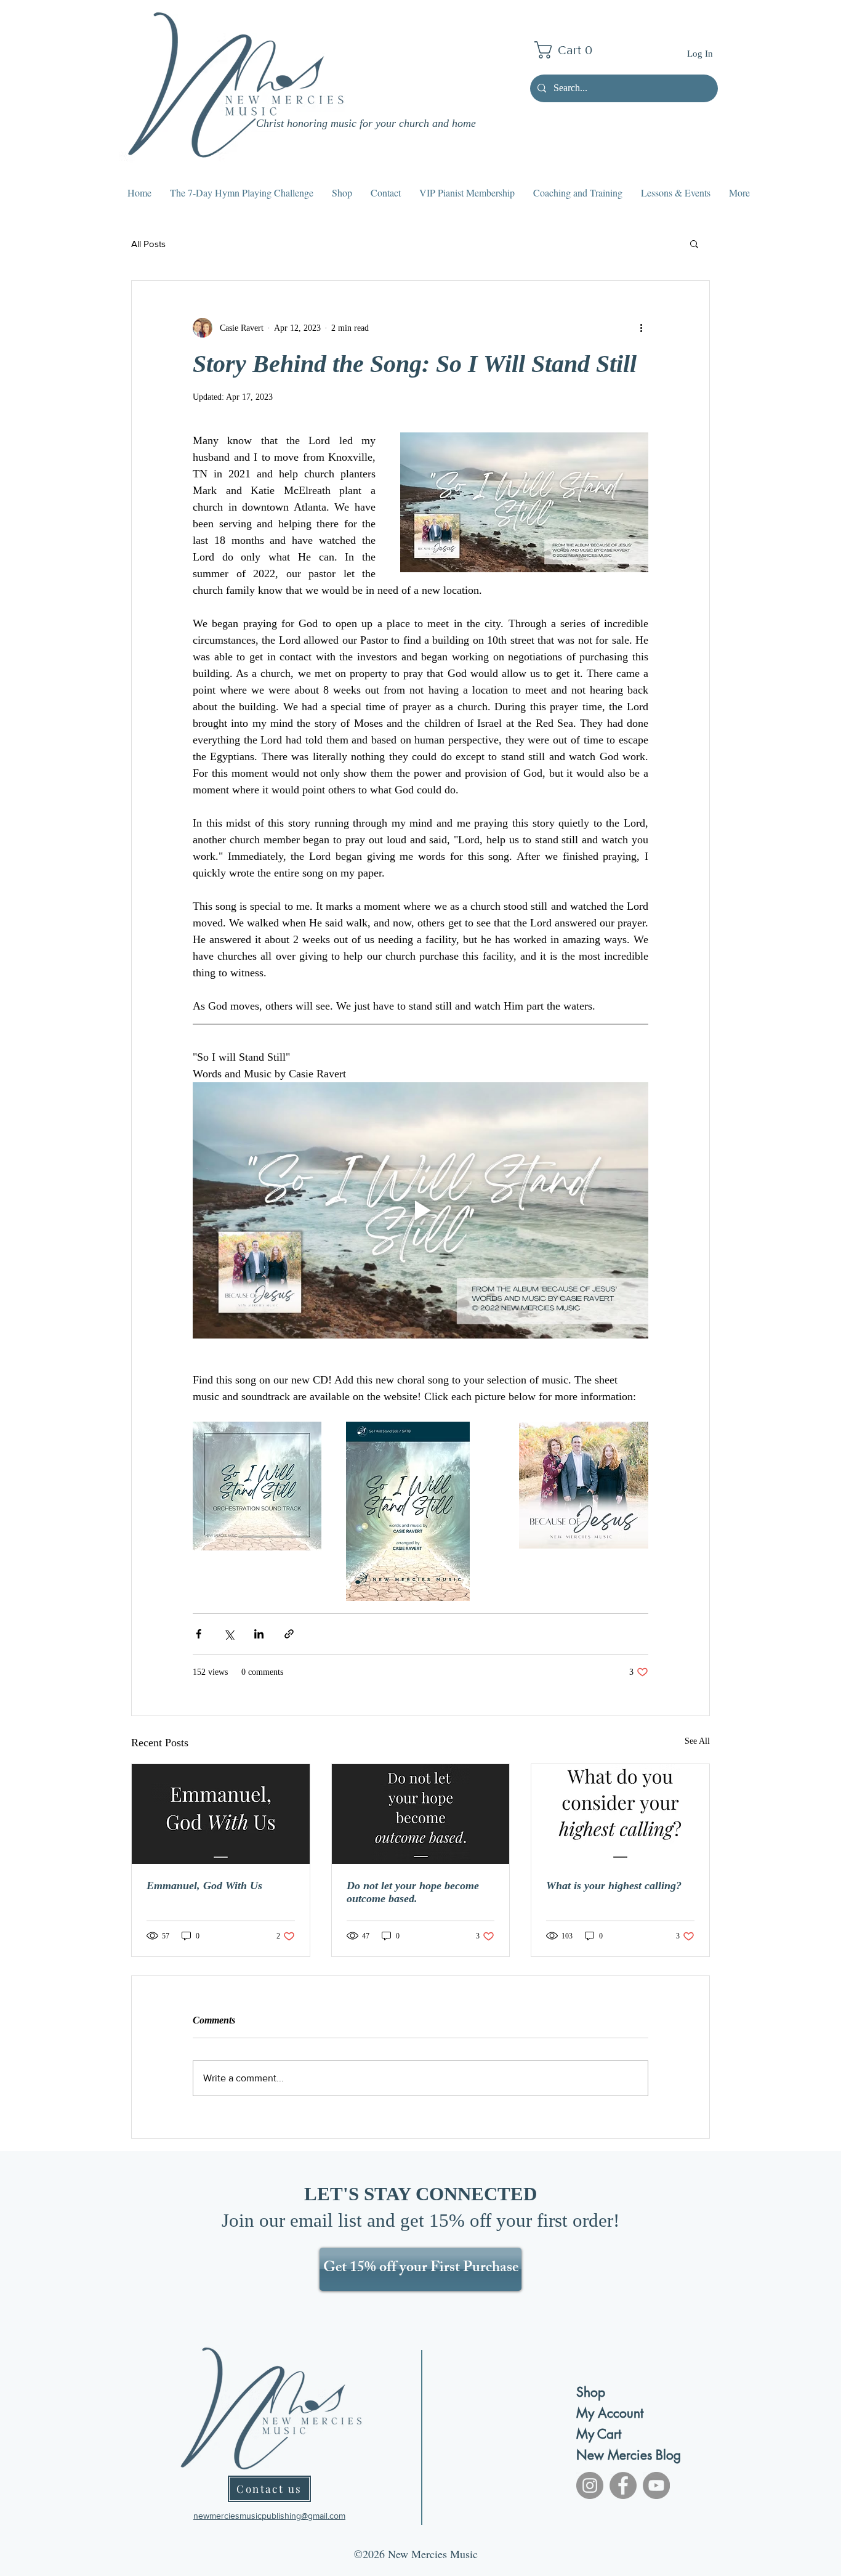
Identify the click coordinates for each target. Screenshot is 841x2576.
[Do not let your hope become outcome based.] (421, 1814)
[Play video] (420, 1210)
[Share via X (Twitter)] (229, 1634)
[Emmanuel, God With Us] (221, 1814)
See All (697, 1741)
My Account (610, 2413)
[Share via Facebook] (199, 1634)
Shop (591, 2392)
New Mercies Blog (620, 2455)
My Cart (599, 2434)
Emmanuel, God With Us (204, 1885)
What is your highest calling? (614, 1885)
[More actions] (641, 328)
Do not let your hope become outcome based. (413, 1892)
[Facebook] (623, 2485)
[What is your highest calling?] (620, 1814)
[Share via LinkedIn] (259, 1634)
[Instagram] (590, 2485)
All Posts (148, 244)
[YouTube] (656, 2485)
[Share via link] (289, 1634)
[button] (568, 50)
